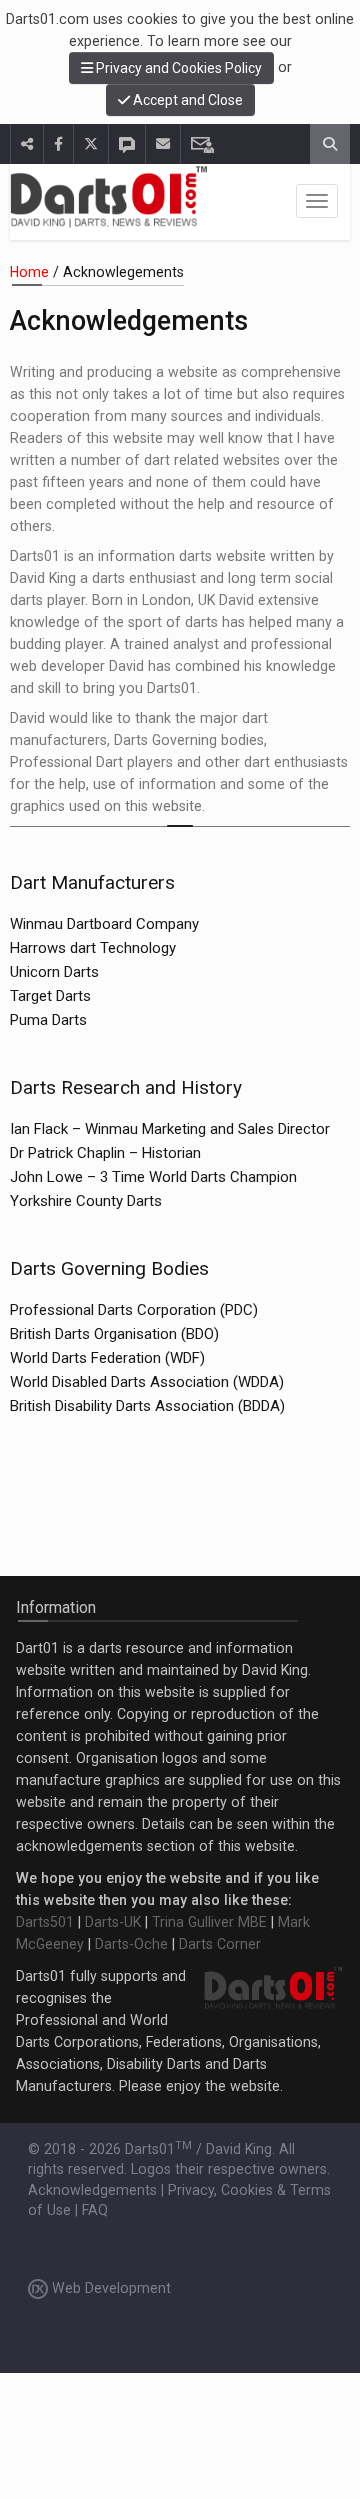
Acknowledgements (92, 2190)
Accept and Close (186, 100)
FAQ (95, 2210)
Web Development (109, 2288)
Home (29, 272)
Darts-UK (113, 1922)
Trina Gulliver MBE (209, 1922)
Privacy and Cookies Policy (177, 68)
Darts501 (45, 1922)
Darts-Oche (131, 1944)
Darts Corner (220, 1944)
